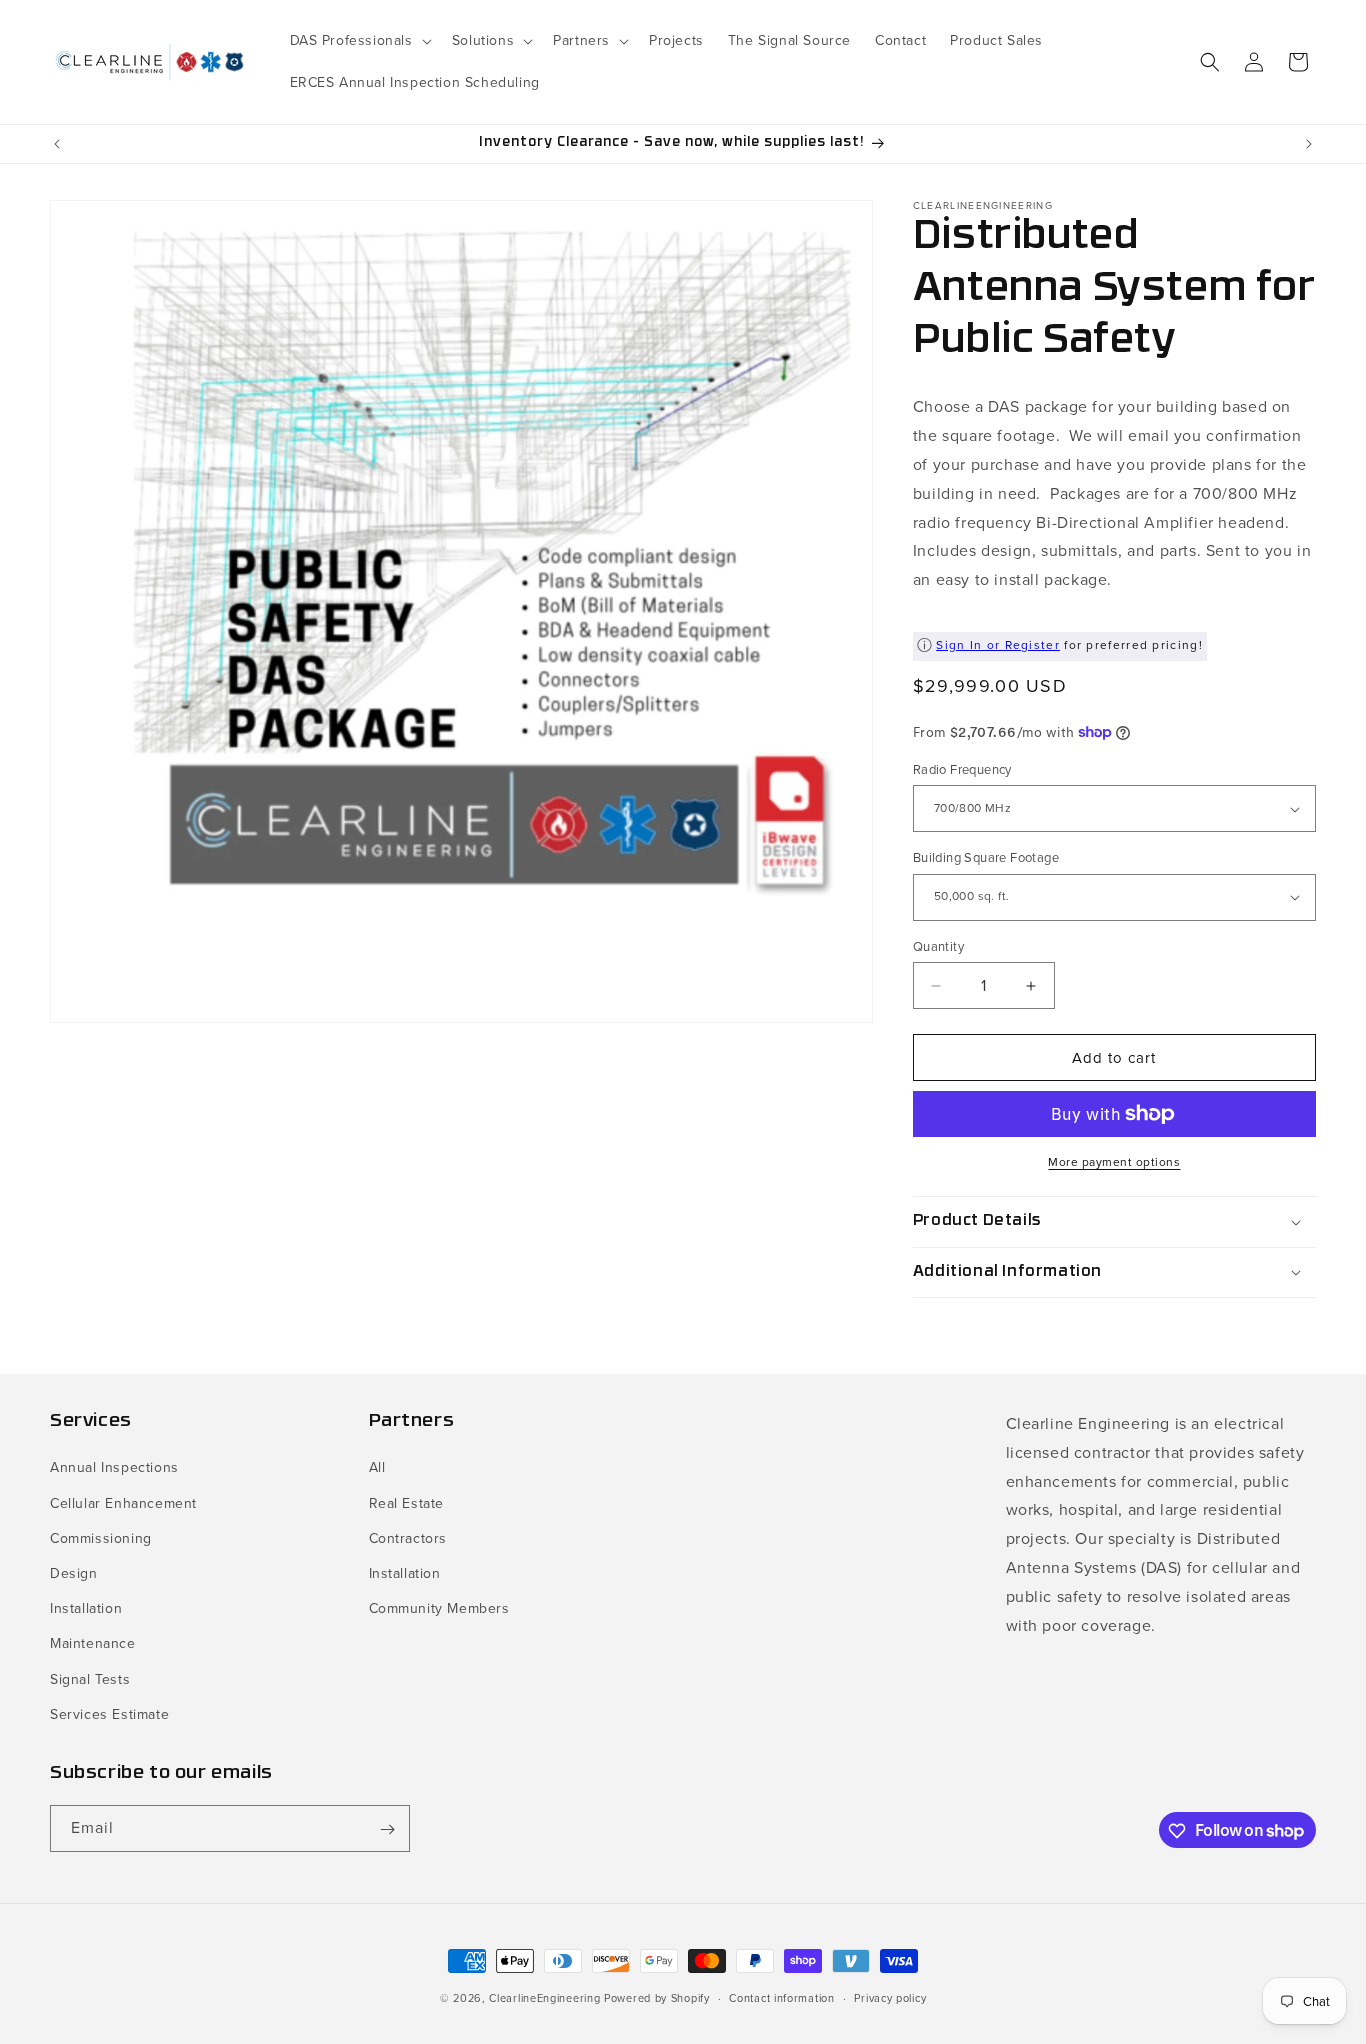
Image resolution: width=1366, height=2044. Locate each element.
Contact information (781, 1997)
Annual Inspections (114, 1468)
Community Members (439, 1608)
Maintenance (93, 1644)
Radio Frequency (962, 769)
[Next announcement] (1309, 144)
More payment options (1114, 1162)
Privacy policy (890, 1997)
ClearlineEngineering (544, 1998)
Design (74, 1573)
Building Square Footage (986, 857)
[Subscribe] (387, 1829)
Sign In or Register (998, 645)
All (377, 1468)
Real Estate (407, 1503)
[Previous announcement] (57, 144)
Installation (86, 1608)
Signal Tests (90, 1679)
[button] (359, 41)
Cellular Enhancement (123, 1503)
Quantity (938, 946)
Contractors (408, 1538)
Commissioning (101, 1538)
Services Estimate (109, 1714)
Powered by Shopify (657, 1998)
